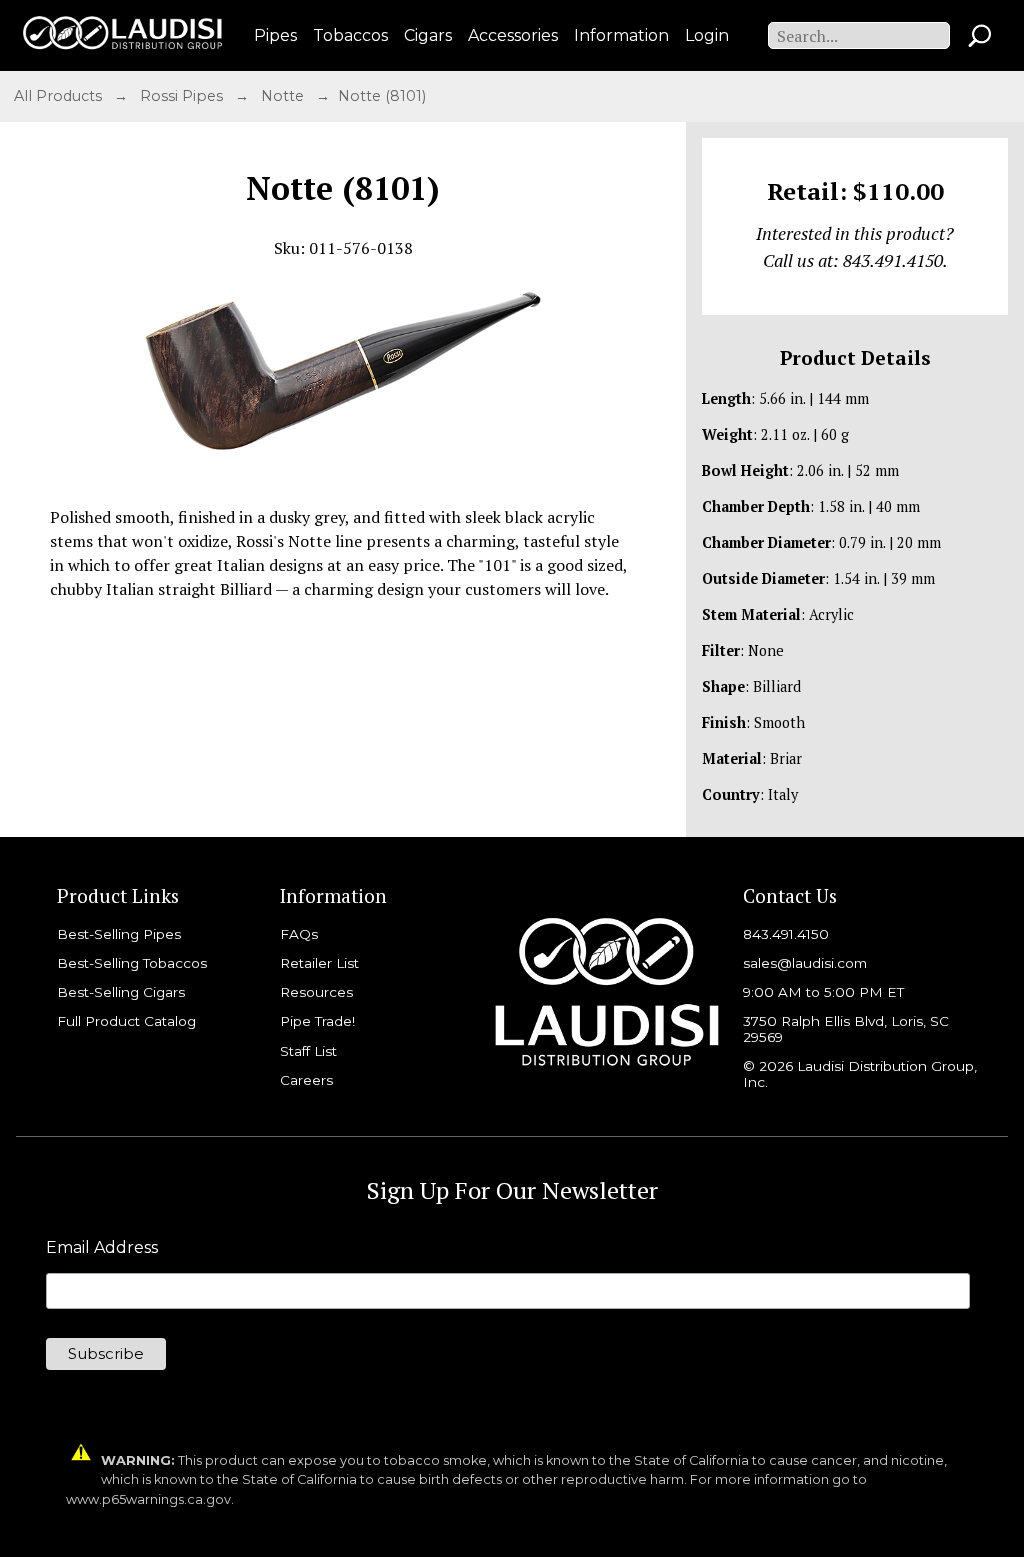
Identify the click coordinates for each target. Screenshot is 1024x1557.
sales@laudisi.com (805, 963)
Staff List (308, 1051)
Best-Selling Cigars (121, 992)
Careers (306, 1080)
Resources (316, 992)
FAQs (299, 934)
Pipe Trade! (317, 1021)
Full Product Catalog (126, 1021)
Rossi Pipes (183, 96)
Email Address (102, 1248)
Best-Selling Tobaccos (132, 963)
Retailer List (319, 963)
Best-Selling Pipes (119, 934)
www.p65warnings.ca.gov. (150, 1499)
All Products (60, 96)
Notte (284, 96)
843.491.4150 (786, 934)
